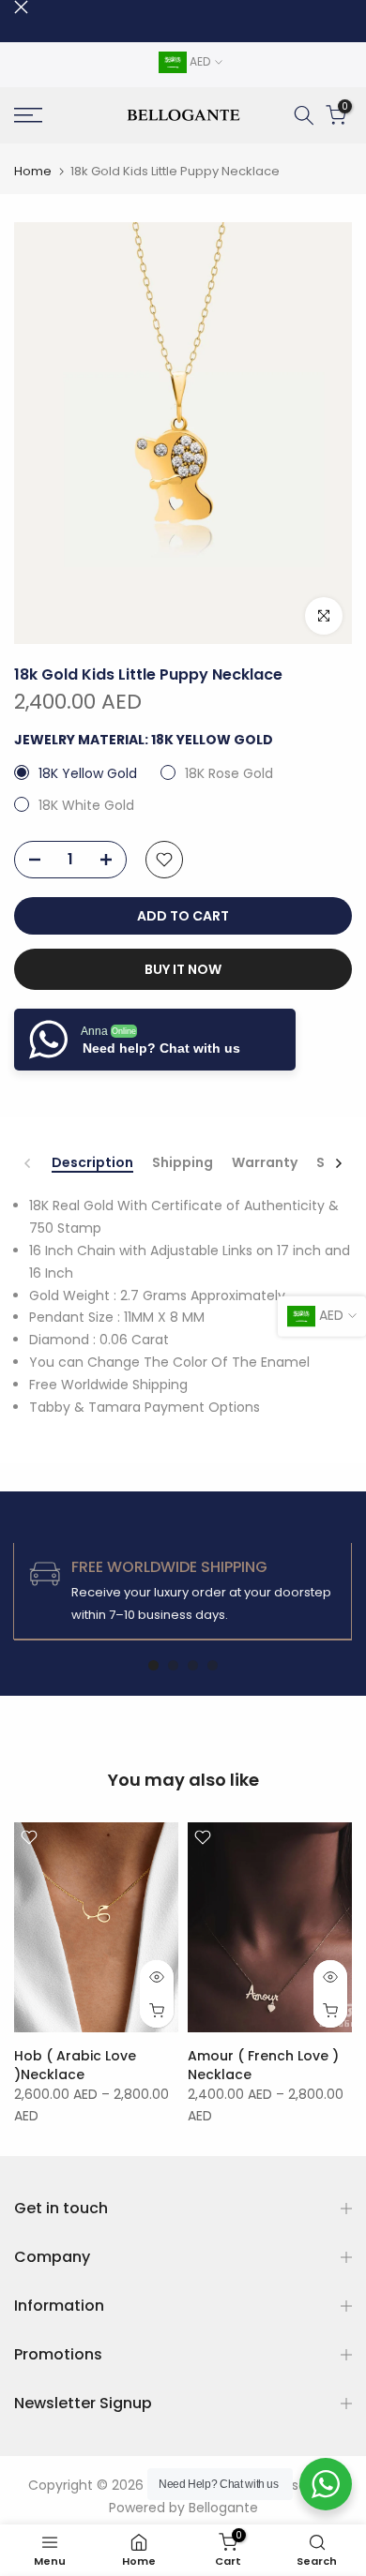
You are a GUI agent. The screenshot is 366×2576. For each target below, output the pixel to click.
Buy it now (183, 969)
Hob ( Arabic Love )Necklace (75, 2065)
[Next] (338, 1163)
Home (33, 171)
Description (92, 1163)
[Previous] (28, 1163)
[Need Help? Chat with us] (326, 2484)
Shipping (183, 1163)
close (21, 7)
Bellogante (223, 2508)
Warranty (265, 1163)
